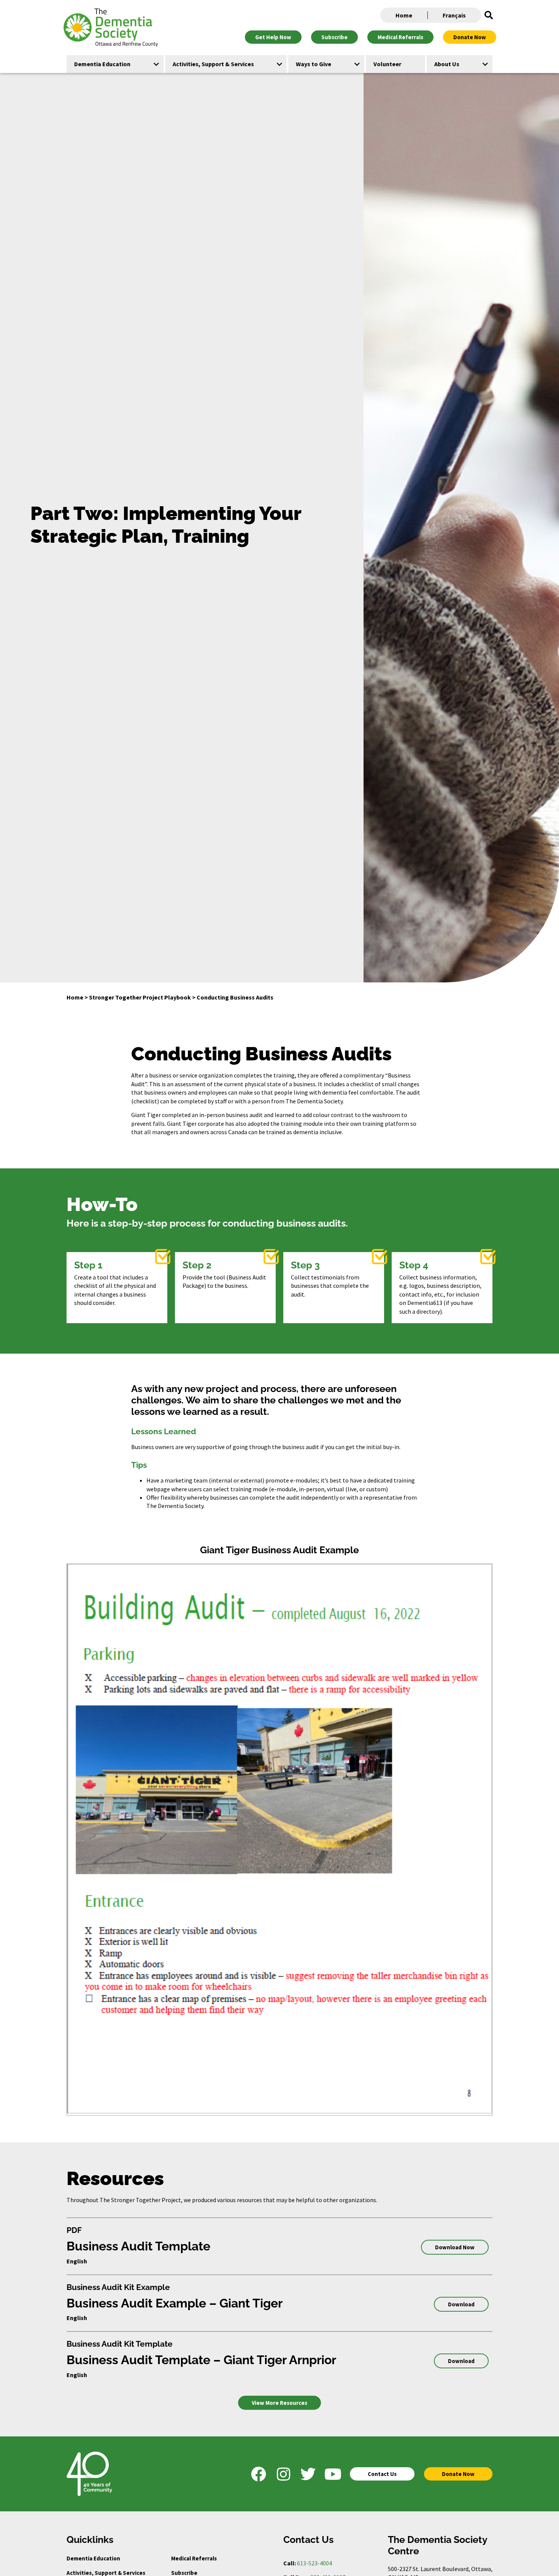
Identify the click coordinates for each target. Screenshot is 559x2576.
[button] (489, 15)
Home (404, 15)
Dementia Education (93, 2558)
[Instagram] (283, 2474)
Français (454, 15)
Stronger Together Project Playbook (140, 997)
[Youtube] (333, 2474)
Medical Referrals (194, 2558)
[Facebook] (259, 2474)
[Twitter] (308, 2474)
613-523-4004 (314, 2563)
